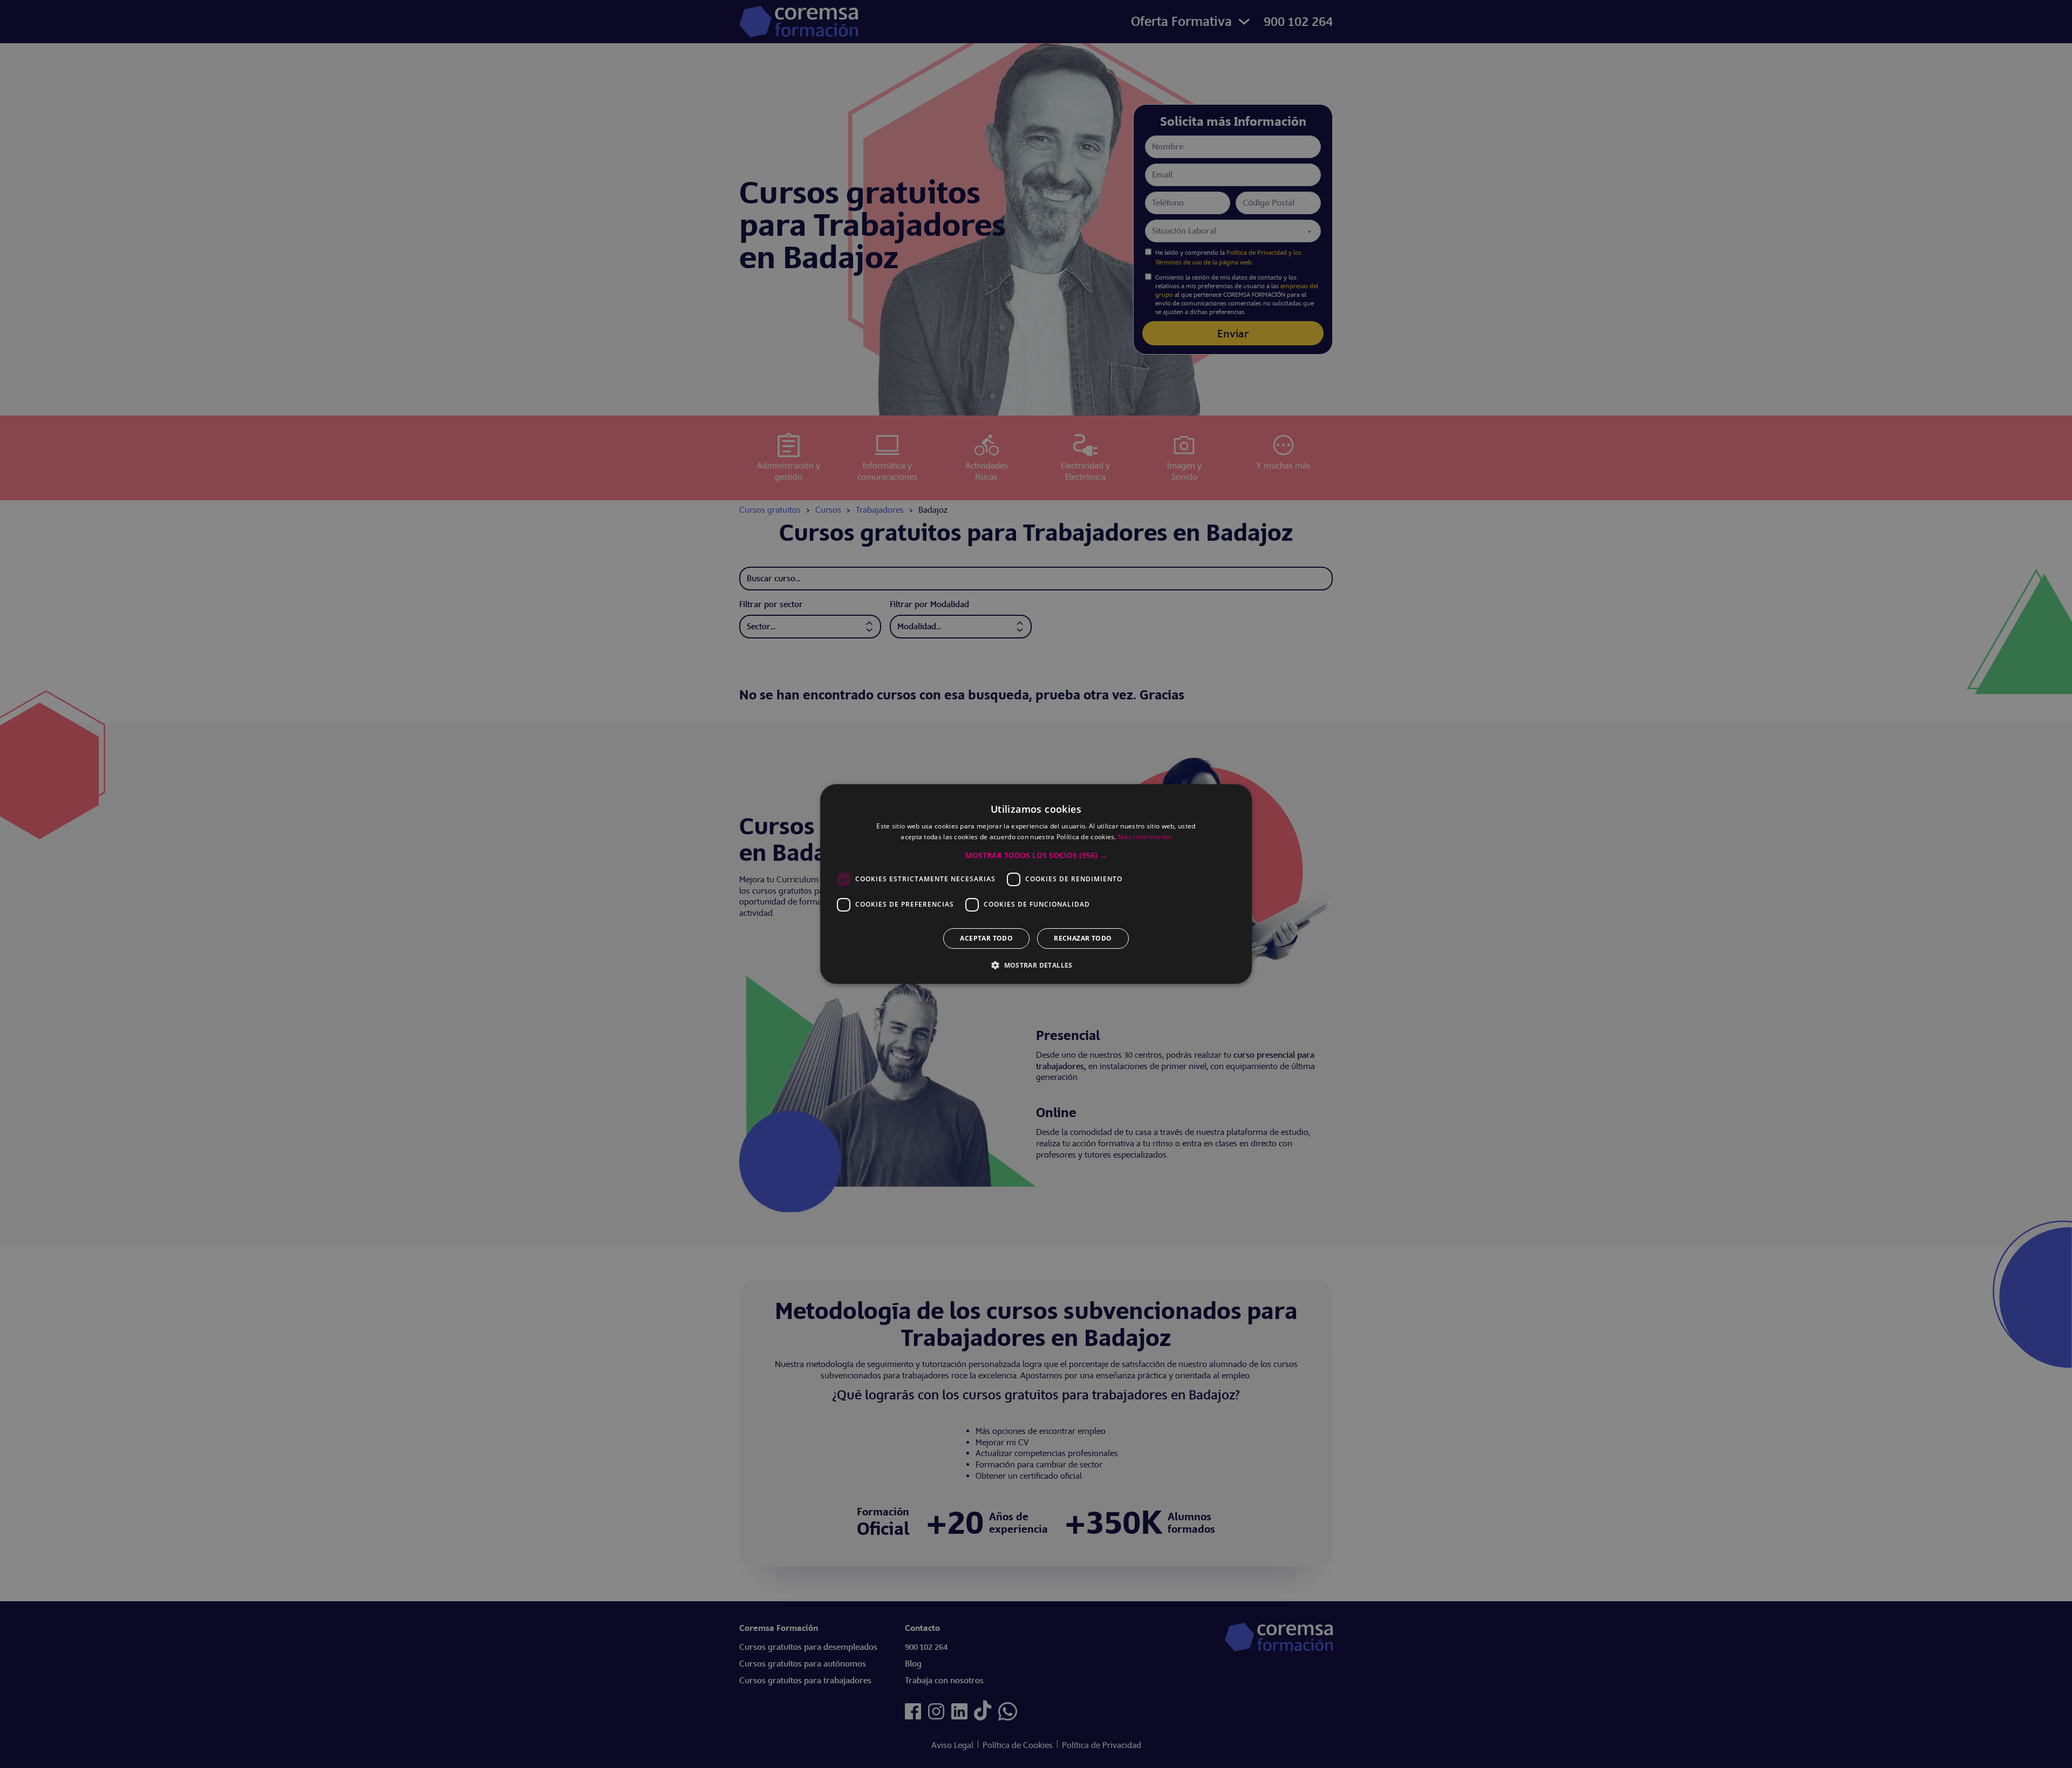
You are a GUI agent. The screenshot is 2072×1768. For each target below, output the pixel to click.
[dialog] (1036, 884)
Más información (1145, 837)
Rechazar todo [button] (1083, 938)
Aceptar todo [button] (986, 938)
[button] (1036, 855)
